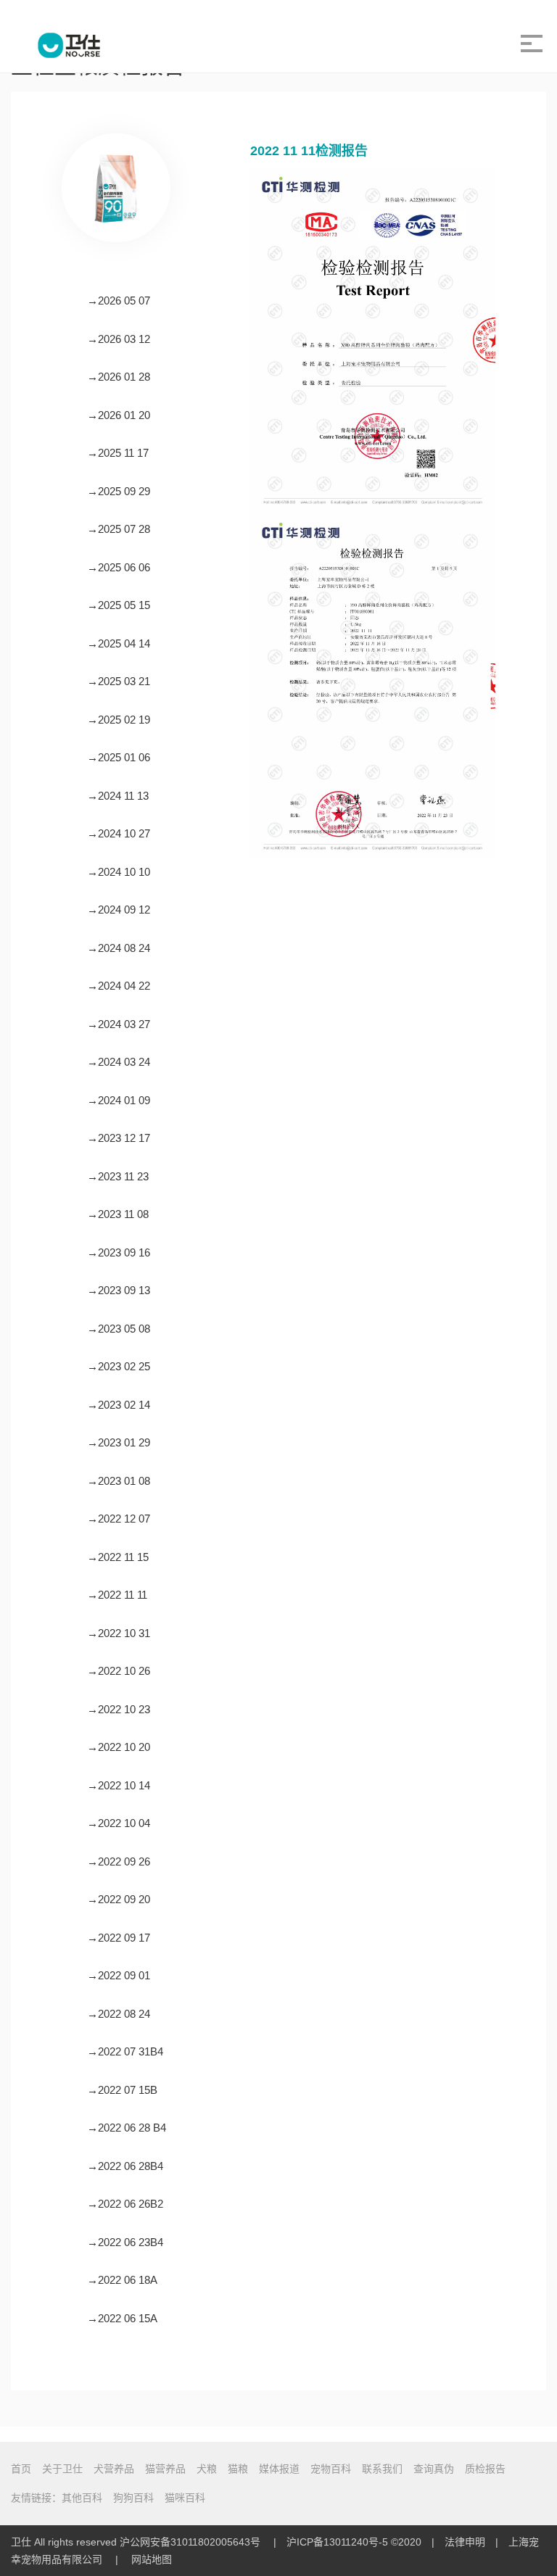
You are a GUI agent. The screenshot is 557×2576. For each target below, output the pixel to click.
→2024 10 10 (119, 872)
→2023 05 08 (119, 1329)
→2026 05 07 (119, 301)
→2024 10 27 (119, 833)
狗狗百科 (133, 2498)
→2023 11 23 (118, 1176)
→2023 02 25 (119, 1366)
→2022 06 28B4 (125, 2166)
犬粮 (207, 2469)
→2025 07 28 (119, 529)
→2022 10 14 (119, 1785)
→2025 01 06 (119, 757)
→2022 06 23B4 (125, 2242)
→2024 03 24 (119, 1062)
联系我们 (382, 2469)
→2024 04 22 (119, 986)
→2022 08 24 (119, 2014)
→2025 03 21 (119, 681)
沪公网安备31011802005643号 (190, 2542)
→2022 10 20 (119, 1747)
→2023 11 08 (118, 1214)
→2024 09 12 (119, 910)
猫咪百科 (185, 2498)
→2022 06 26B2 (125, 2204)
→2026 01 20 (119, 415)
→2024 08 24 (119, 948)
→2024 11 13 (118, 796)
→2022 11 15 (118, 1557)
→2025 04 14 (119, 643)
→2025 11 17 (118, 453)
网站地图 (152, 2559)
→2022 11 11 (117, 1595)
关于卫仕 (62, 2469)
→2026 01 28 (119, 377)
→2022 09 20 (119, 1899)
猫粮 (238, 2469)
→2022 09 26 (119, 1861)
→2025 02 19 (119, 720)
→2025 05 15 (119, 605)
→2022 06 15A (122, 2318)
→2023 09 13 (119, 1290)
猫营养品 (165, 2469)
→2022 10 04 (119, 1823)
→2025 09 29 (119, 491)
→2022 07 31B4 (125, 2051)
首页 (21, 2469)
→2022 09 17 (119, 1938)
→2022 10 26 (119, 1671)
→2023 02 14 (119, 1405)
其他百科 (82, 2498)
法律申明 (465, 2542)
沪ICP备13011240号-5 (337, 2542)
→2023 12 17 (119, 1138)
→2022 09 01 (119, 1975)
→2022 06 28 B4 (127, 2128)
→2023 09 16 (119, 1252)
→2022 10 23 (119, 1709)
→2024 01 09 (119, 1100)
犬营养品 (114, 2469)
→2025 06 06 (119, 567)
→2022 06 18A (122, 2280)
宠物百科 (331, 2469)
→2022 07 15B (122, 2090)
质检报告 (485, 2469)
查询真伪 (434, 2469)
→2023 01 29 (119, 1442)
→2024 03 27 (119, 1024)
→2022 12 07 (119, 1519)
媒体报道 (279, 2469)
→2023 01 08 (119, 1481)
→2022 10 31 (119, 1633)
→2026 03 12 (119, 339)
